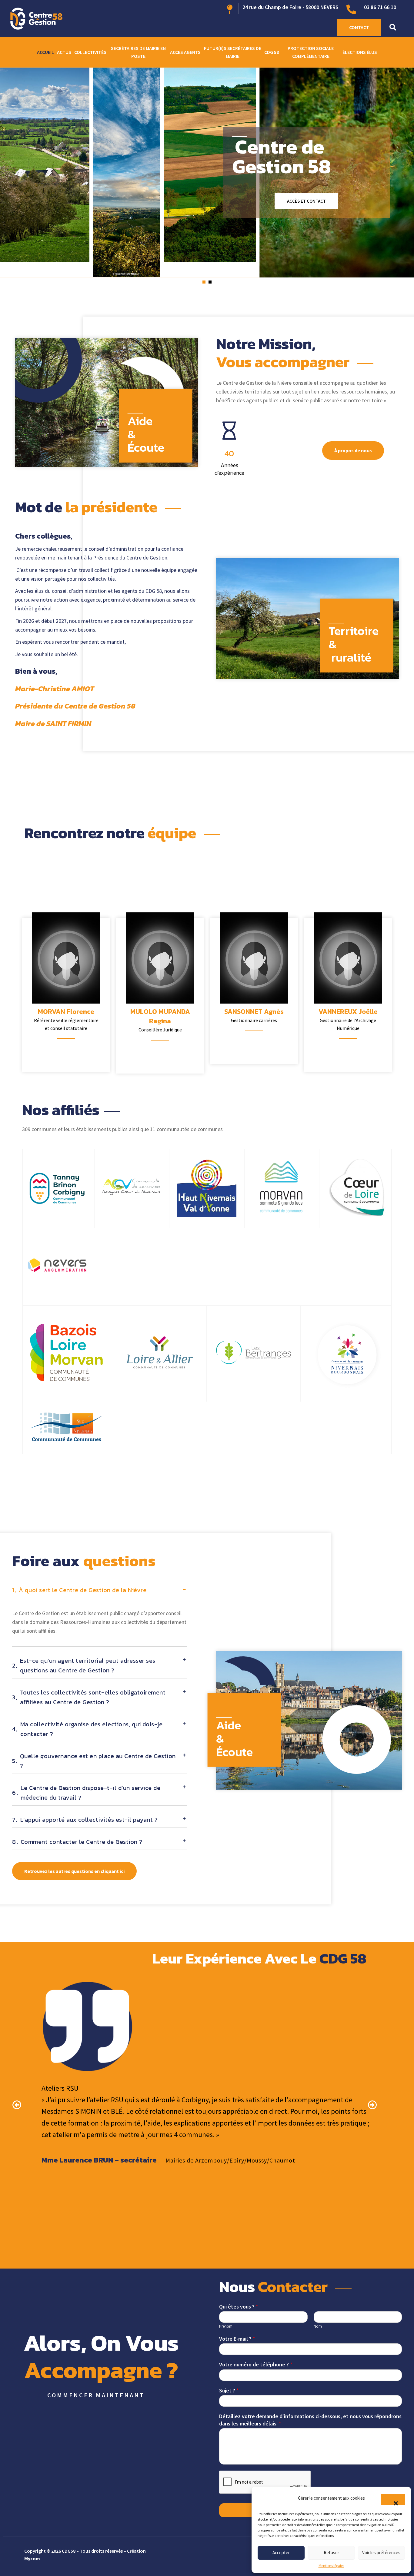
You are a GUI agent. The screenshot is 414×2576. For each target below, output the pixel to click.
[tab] (100, 1592)
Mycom (32, 2558)
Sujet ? (229, 2390)
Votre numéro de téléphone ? (256, 2364)
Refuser (331, 2553)
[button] (393, 2500)
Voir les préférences (381, 2553)
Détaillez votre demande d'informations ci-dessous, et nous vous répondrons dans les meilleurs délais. (310, 2420)
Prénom (226, 2326)
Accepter (281, 2553)
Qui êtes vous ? (239, 2307)
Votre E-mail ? (237, 2339)
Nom (318, 2326)
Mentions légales (331, 2566)
